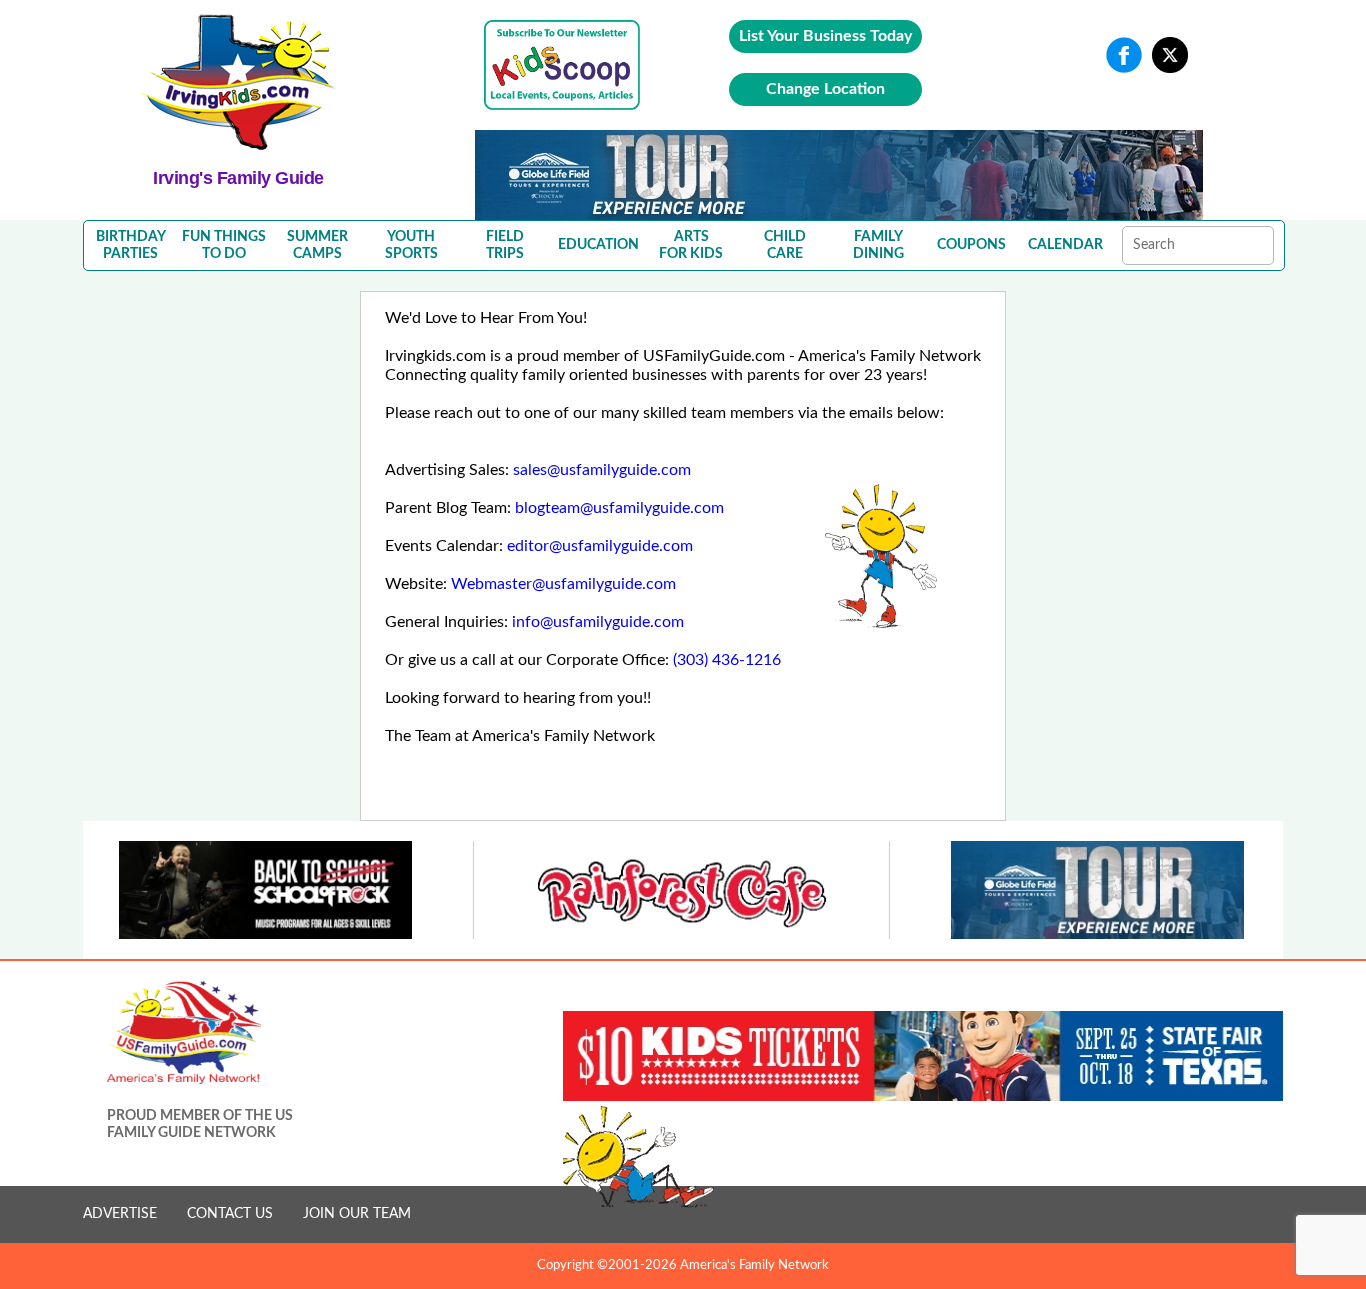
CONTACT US (230, 1214)
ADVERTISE (120, 1214)
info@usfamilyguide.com (598, 622)
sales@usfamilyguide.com (602, 470)
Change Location (825, 89)
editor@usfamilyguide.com (600, 546)
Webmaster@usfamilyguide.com (563, 584)
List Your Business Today (825, 36)
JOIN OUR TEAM (357, 1214)
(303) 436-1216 (727, 660)
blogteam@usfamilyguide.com (619, 508)
